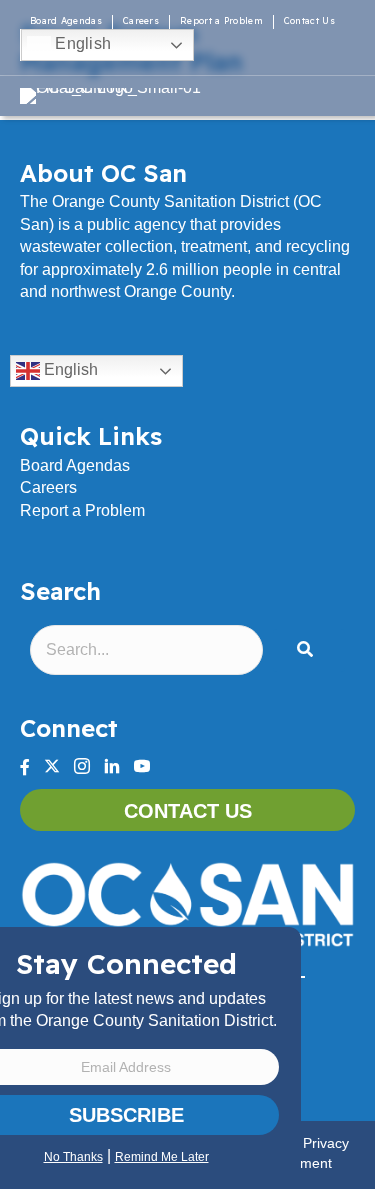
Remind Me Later (162, 1157)
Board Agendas (66, 20)
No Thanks (73, 1157)
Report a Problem (221, 20)
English (81, 43)
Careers (141, 20)
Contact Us (309, 20)
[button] (309, 650)
